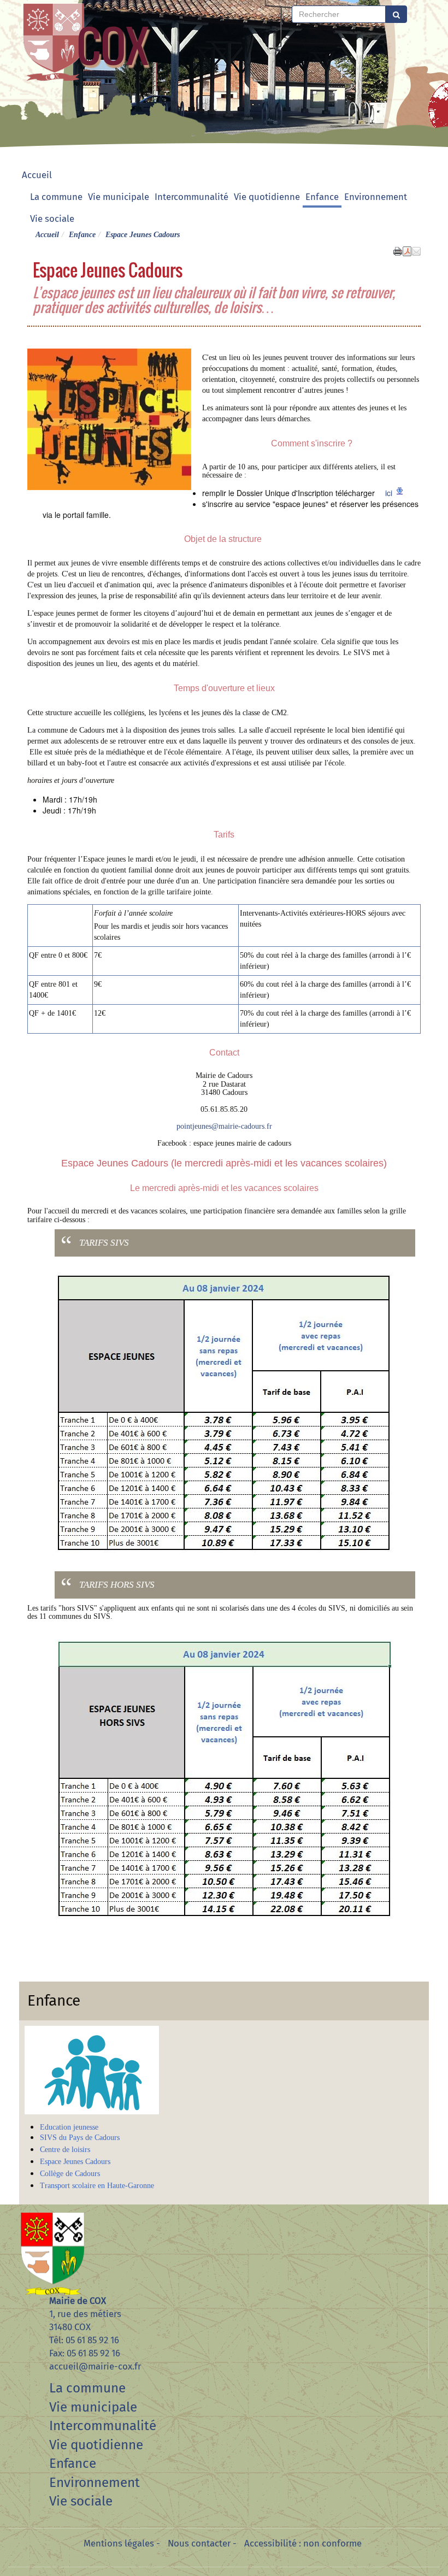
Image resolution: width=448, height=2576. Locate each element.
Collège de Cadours (70, 2174)
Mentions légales (119, 2543)
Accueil (37, 175)
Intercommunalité (191, 197)
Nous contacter (199, 2543)
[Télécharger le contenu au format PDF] (407, 250)
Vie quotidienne (267, 197)
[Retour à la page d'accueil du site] (53, 41)
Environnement (376, 197)
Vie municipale (119, 197)
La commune (56, 197)
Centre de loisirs (65, 2150)
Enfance (322, 197)
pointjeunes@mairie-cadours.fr (224, 1126)
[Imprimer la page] (398, 250)
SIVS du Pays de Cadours (80, 2138)
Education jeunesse (69, 2127)
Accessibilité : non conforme (303, 2543)
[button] (416, 250)
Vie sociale (52, 219)
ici (389, 493)
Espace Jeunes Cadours (75, 2162)
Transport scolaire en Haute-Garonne (97, 2186)
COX (113, 45)
